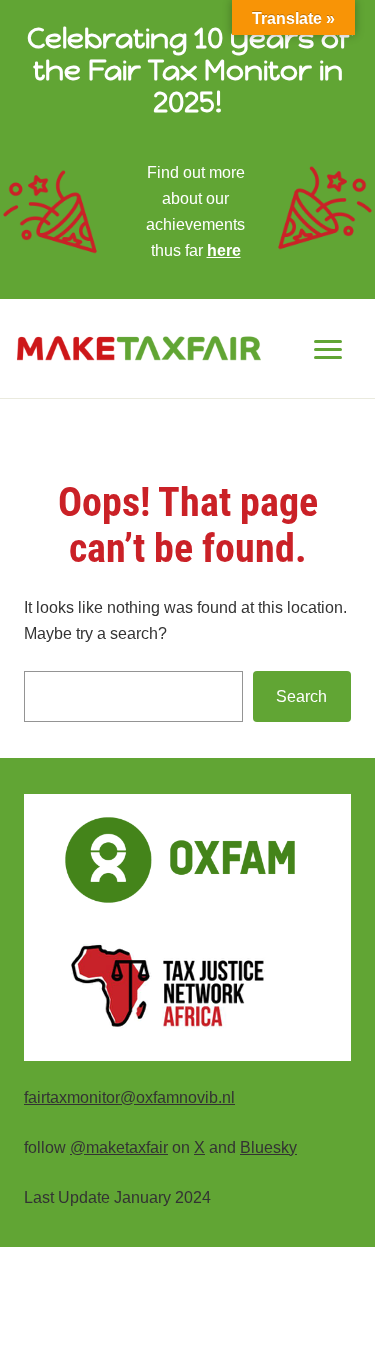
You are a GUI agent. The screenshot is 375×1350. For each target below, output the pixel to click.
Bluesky (268, 1147)
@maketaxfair (119, 1147)
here (224, 250)
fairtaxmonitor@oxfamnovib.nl (129, 1097)
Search (301, 696)
